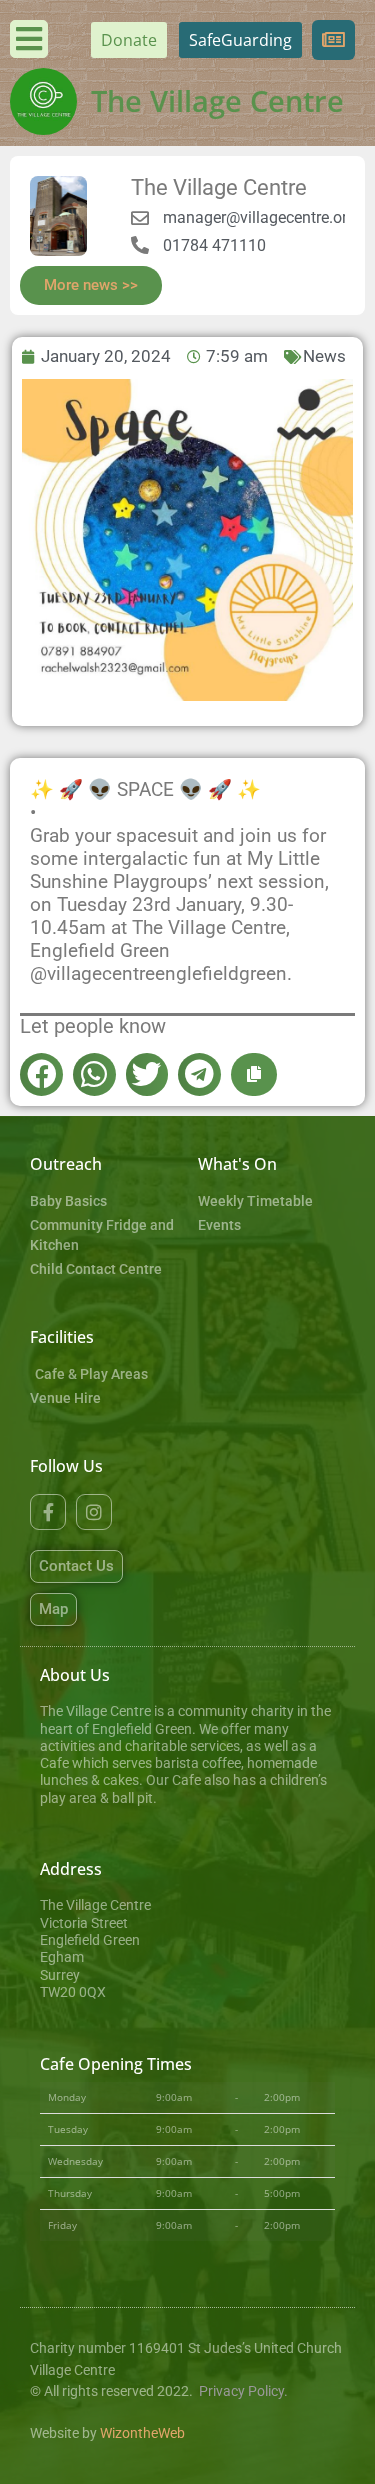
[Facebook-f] (48, 1512)
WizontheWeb (142, 2433)
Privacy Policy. (243, 2391)
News (324, 356)
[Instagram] (94, 1512)
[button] (41, 1074)
